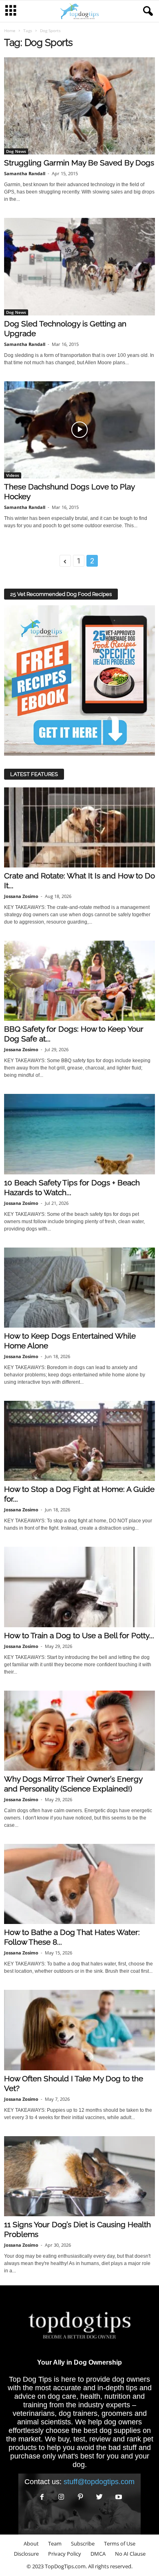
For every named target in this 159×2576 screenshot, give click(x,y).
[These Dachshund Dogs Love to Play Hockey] (79, 430)
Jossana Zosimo (21, 896)
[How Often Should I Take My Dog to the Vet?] (79, 2030)
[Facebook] (42, 2497)
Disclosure (26, 2554)
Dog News (16, 151)
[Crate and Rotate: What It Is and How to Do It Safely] (79, 827)
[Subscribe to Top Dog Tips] (79, 680)
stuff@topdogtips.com (99, 2482)
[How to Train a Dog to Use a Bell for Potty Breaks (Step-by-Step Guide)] (79, 1587)
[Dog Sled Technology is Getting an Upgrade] (79, 266)
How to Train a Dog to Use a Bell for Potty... (79, 1635)
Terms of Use (120, 2543)
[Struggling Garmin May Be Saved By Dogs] (79, 106)
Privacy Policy (65, 2554)
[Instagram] (61, 2497)
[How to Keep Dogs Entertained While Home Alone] (79, 1288)
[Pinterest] (81, 2497)
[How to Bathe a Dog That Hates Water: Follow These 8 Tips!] (79, 1884)
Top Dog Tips (30, 2379)
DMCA (98, 2554)
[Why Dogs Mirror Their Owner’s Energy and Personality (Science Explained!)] (79, 1731)
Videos (13, 475)
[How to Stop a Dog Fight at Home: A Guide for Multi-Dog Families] (79, 1441)
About (31, 2543)
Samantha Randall (25, 173)
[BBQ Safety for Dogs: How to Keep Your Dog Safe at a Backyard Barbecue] (79, 981)
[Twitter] (100, 2497)
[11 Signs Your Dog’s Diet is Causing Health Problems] (79, 2176)
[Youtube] (118, 2497)
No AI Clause (130, 2554)
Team (55, 2543)
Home (10, 30)
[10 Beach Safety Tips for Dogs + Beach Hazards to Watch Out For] (79, 1134)
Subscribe (83, 2543)
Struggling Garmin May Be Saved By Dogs (79, 163)
